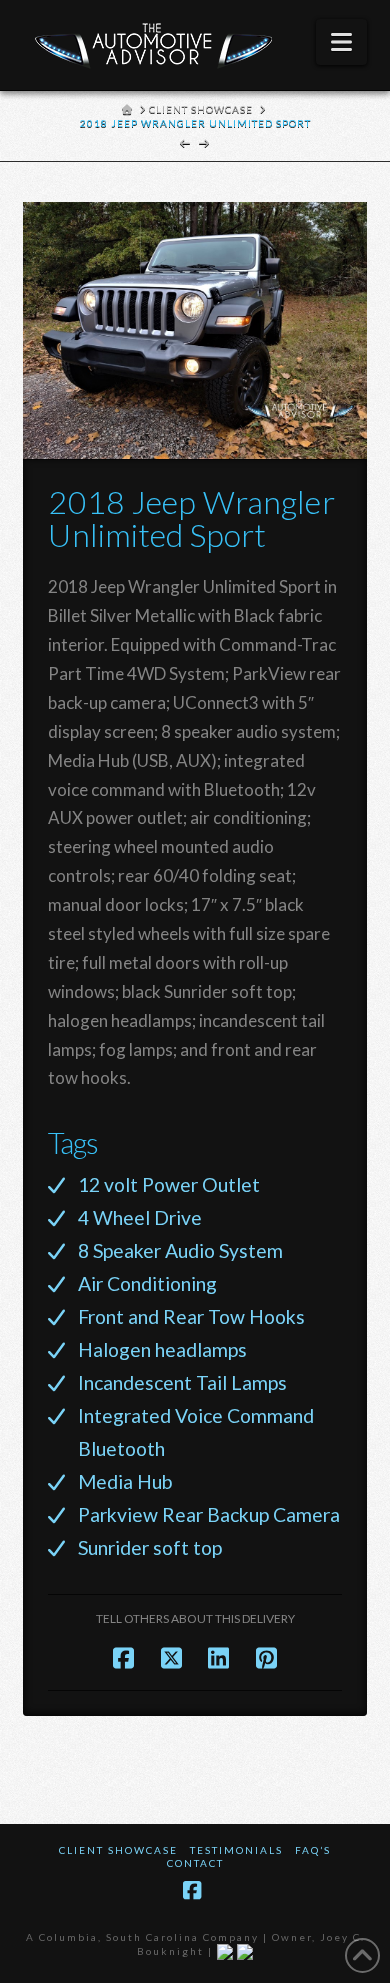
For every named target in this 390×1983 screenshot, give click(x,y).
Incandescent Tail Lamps (182, 1382)
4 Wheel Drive (140, 1217)
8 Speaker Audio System (180, 1250)
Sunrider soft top (150, 1547)
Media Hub (125, 1481)
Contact (195, 1863)
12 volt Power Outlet (169, 1184)
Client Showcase (118, 1850)
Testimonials (236, 1850)
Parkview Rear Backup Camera (209, 1514)
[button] (341, 42)
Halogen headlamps (162, 1349)
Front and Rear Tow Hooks (191, 1316)
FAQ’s (313, 1850)
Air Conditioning (147, 1283)
